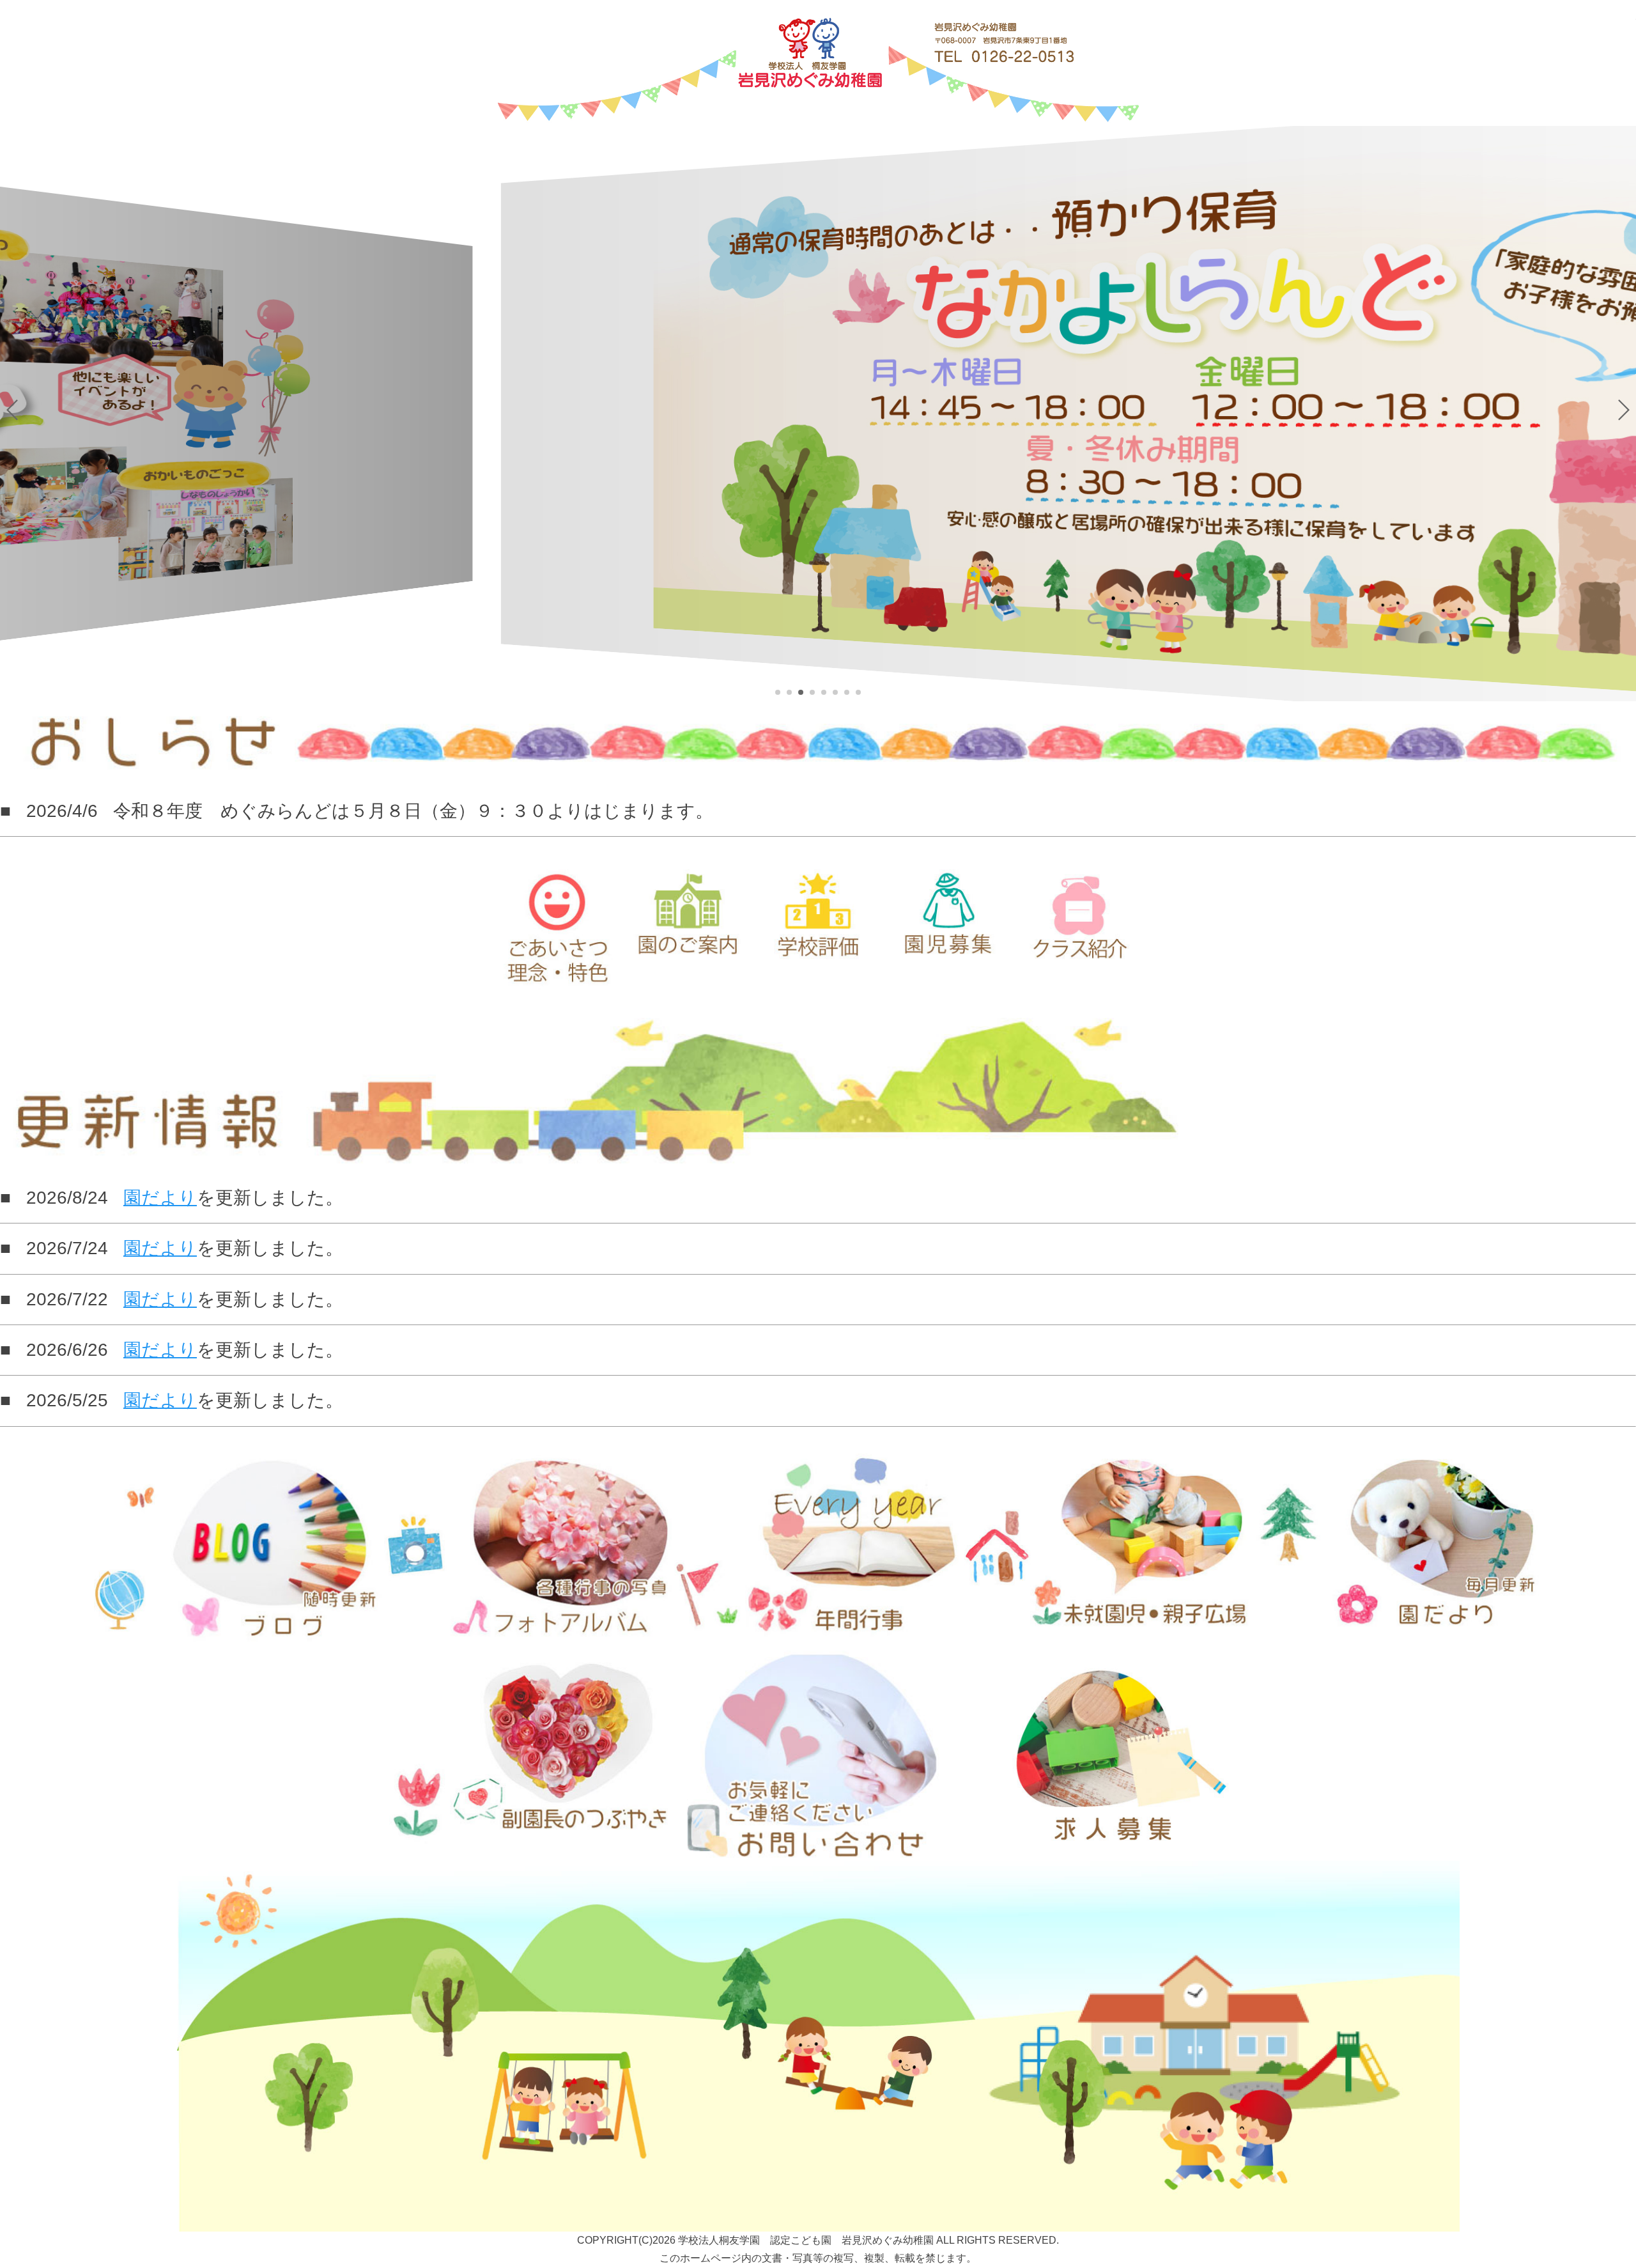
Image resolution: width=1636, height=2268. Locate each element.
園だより (160, 1198)
